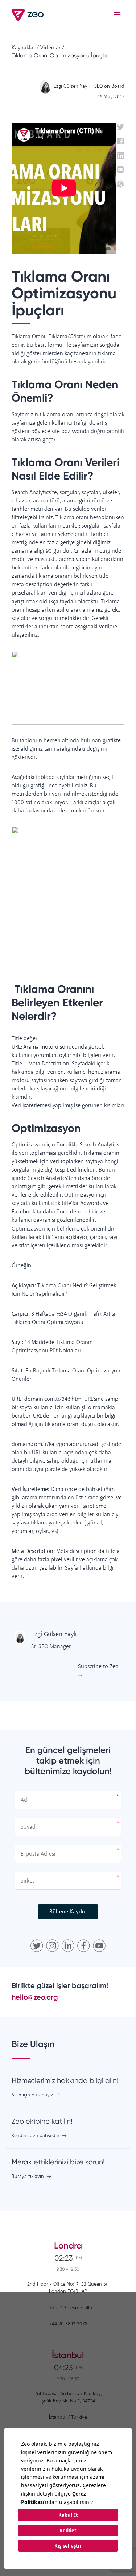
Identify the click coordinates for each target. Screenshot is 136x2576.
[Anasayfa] (28, 15)
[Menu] (117, 15)
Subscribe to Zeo (98, 1667)
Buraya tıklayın (28, 2177)
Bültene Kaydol (68, 1912)
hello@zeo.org (35, 1997)
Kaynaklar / (25, 48)
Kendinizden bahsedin (36, 2136)
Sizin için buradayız (32, 2095)
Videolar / (52, 48)
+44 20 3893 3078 (68, 2324)
